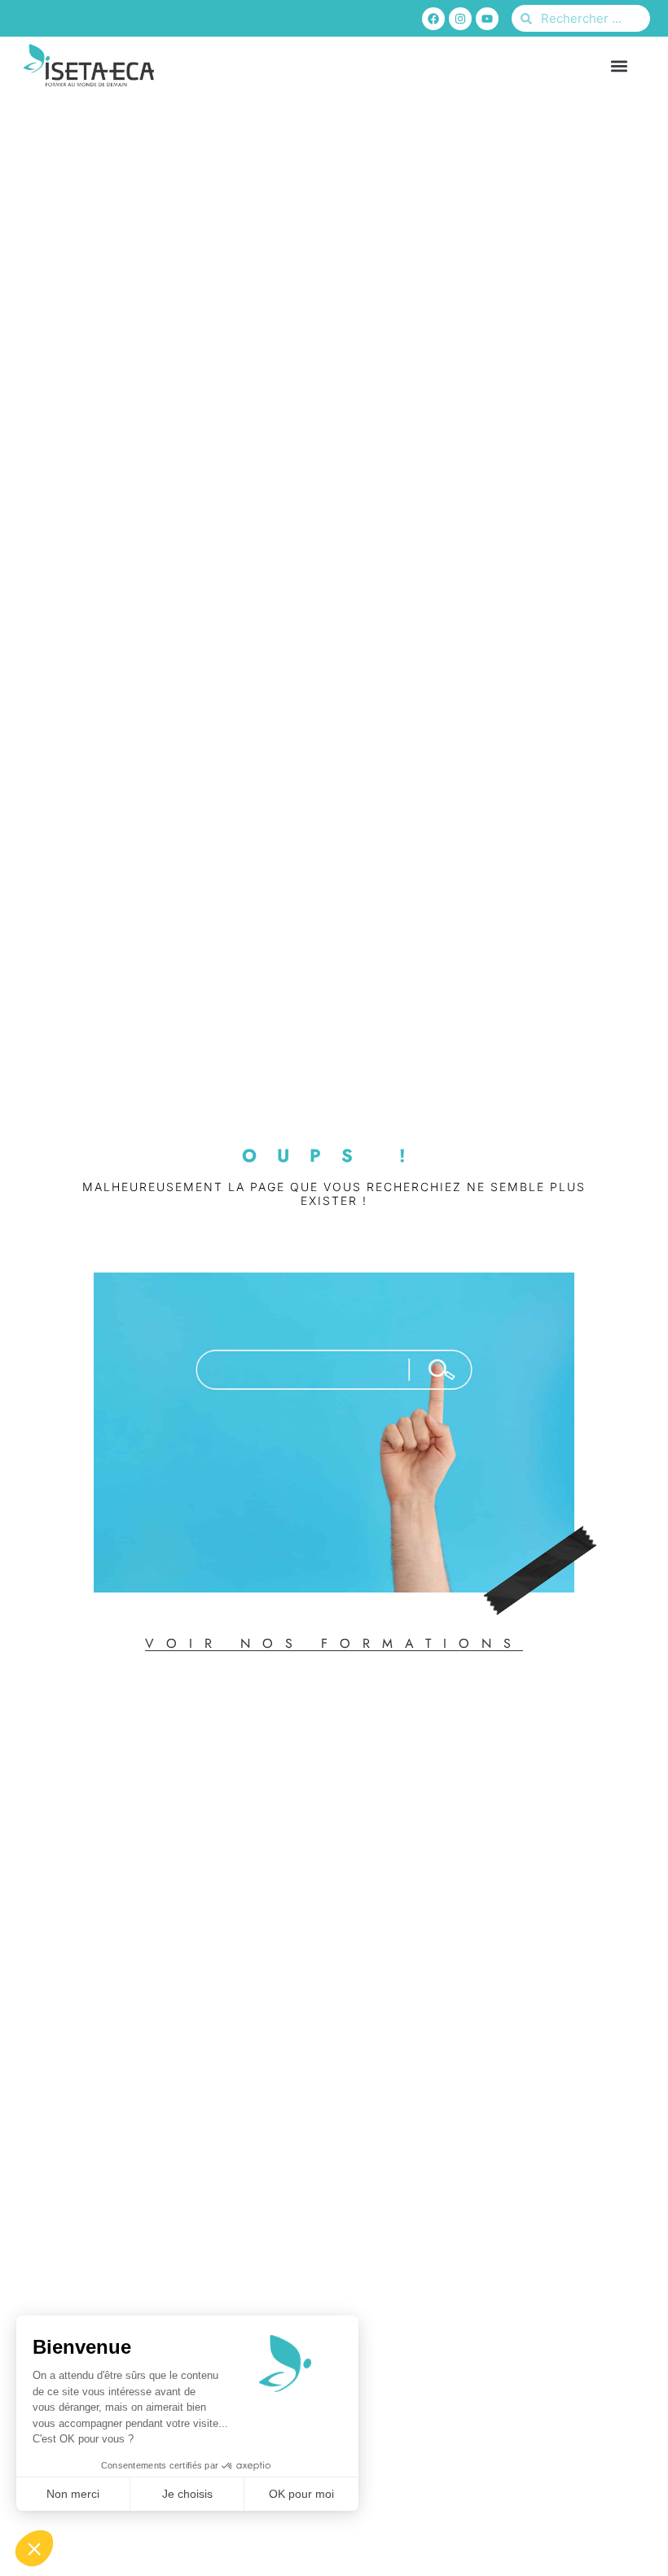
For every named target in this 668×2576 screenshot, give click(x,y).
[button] (620, 66)
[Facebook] (433, 19)
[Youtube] (487, 19)
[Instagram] (460, 19)
